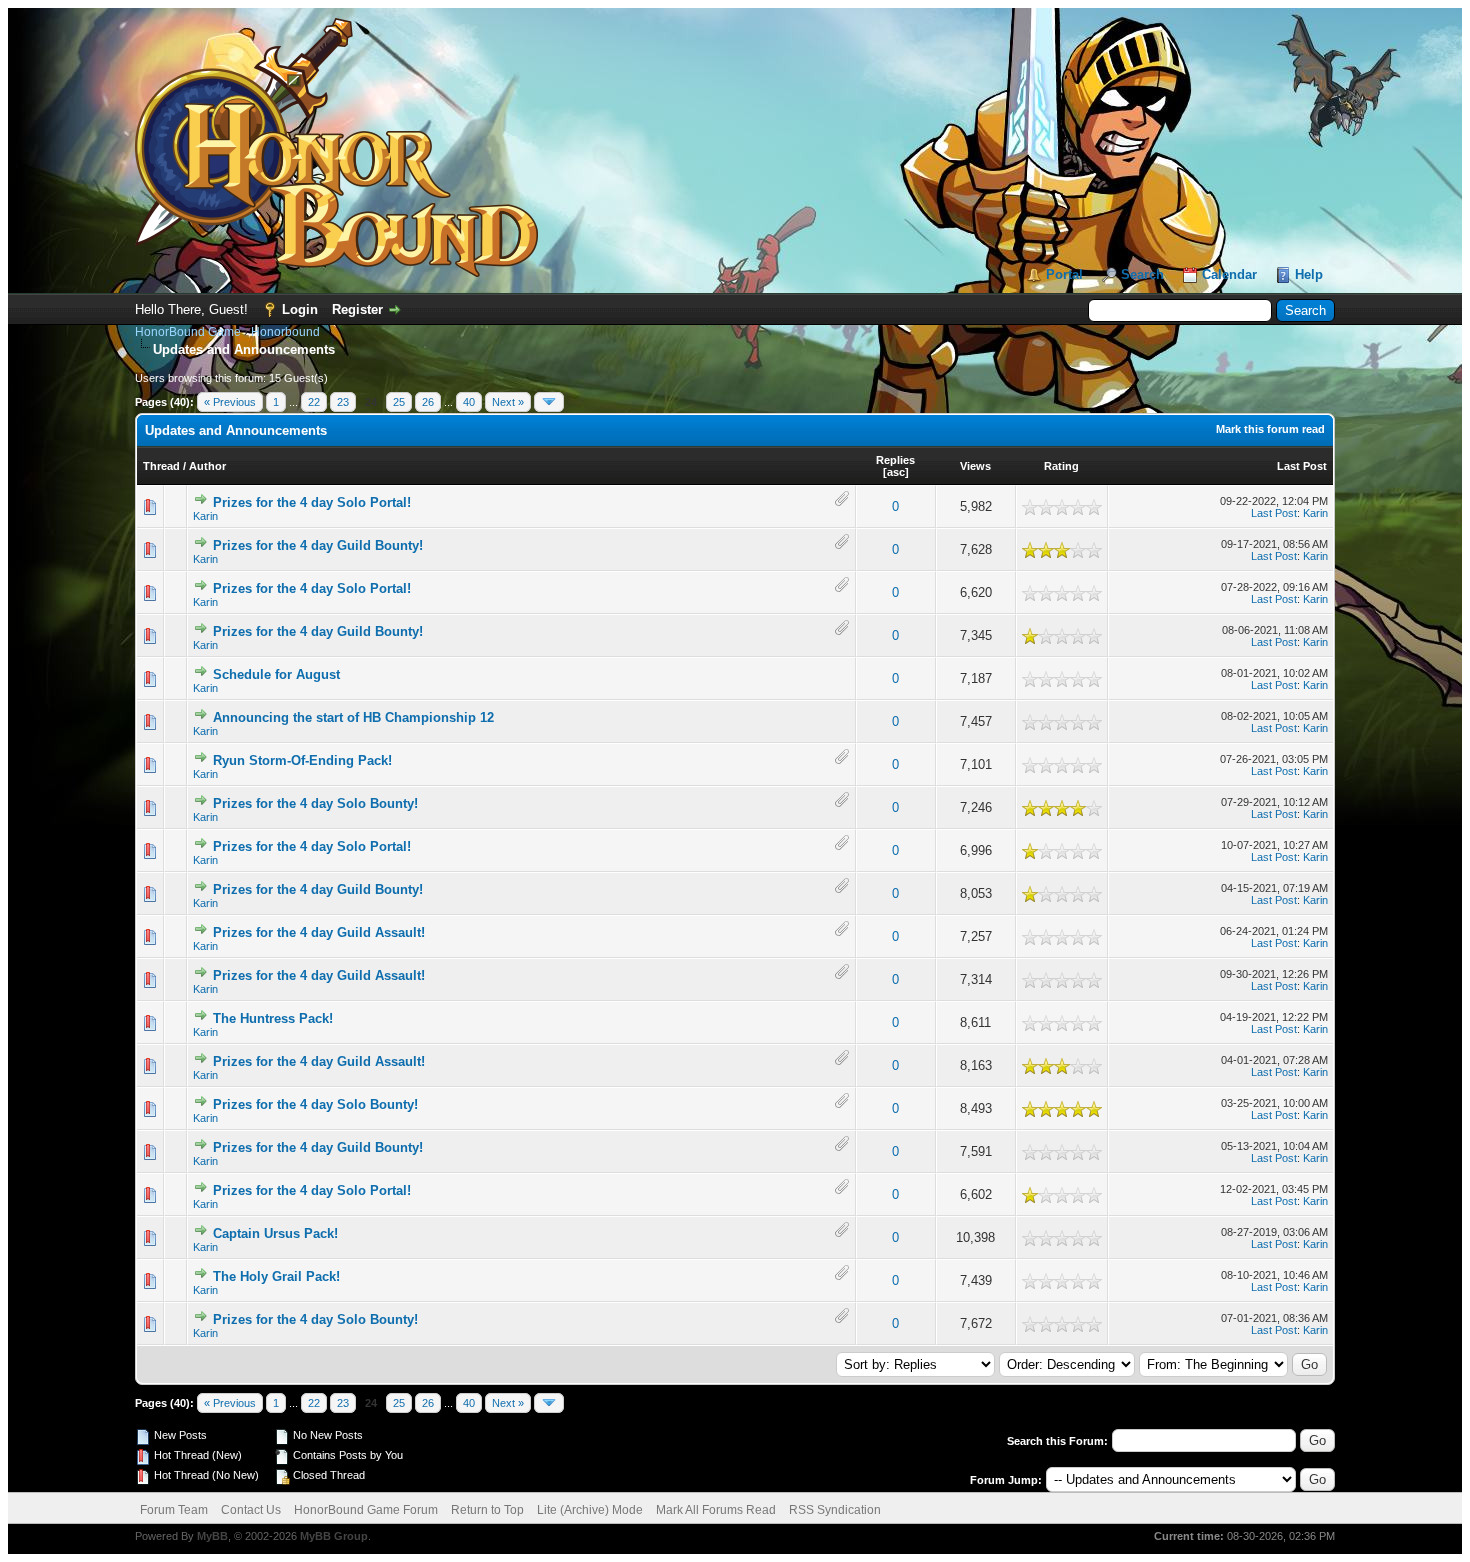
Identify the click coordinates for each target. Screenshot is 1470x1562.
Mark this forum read (1270, 429)
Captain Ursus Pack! (275, 1233)
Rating (1061, 466)
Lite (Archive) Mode (590, 1510)
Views (975, 466)
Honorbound (285, 332)
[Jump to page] (549, 402)
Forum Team (174, 1510)
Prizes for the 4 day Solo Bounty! (315, 803)
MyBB (212, 1536)
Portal (1064, 274)
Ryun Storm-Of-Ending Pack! (302, 760)
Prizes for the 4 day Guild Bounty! (318, 545)
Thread (161, 466)
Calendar (1229, 274)
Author (207, 466)
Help (1309, 274)
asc (896, 472)
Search (1142, 274)
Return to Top (487, 1510)
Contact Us (251, 1510)
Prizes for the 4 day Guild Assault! (319, 932)
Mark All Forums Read (716, 1510)
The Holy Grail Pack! (276, 1276)
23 (343, 402)
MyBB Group (334, 1536)
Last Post (1302, 466)
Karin (205, 516)
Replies (895, 460)
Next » (508, 402)
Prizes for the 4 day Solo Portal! (312, 502)
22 (314, 402)
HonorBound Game (188, 332)
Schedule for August (276, 674)
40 (469, 402)
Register (357, 309)
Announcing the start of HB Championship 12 (353, 717)
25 (399, 402)
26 (428, 402)
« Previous (230, 402)
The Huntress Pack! (273, 1018)
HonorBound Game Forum (366, 1510)
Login (300, 309)
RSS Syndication (835, 1510)
